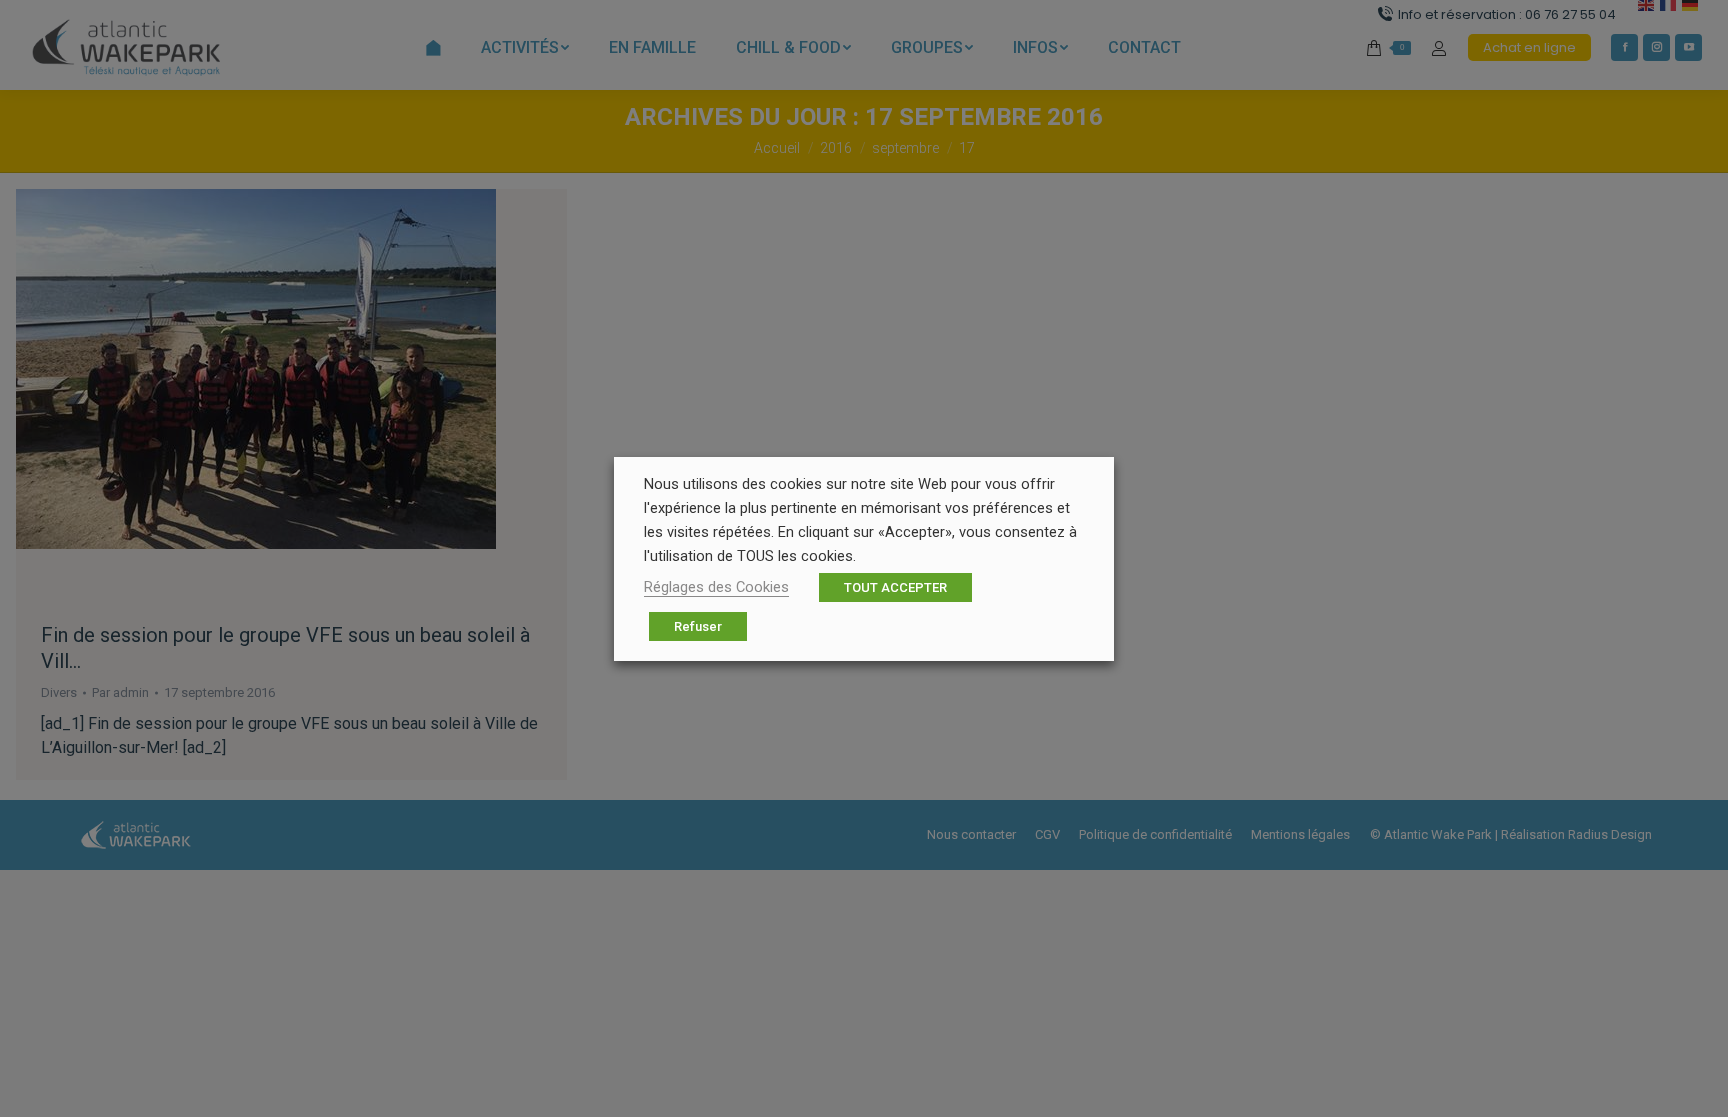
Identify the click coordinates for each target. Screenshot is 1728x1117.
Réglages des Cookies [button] (716, 587)
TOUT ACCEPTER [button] (895, 587)
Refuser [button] (698, 626)
